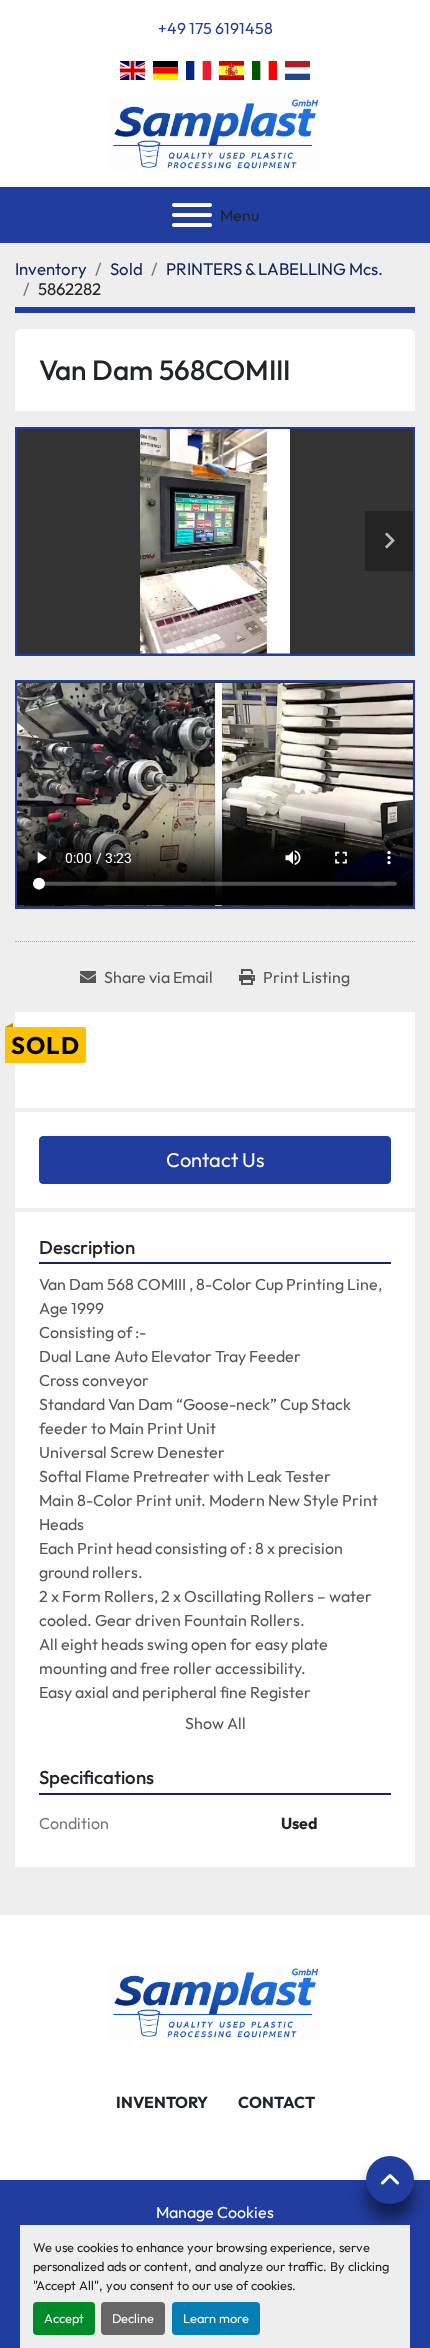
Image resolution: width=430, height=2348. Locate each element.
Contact (276, 2102)
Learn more (216, 2318)
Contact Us (215, 1159)
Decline (133, 2318)
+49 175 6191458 (215, 28)
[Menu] (192, 215)
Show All (215, 1723)
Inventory (162, 2102)
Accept (64, 2318)
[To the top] (390, 2180)
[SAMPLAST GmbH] (215, 2000)
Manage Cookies (215, 2212)
